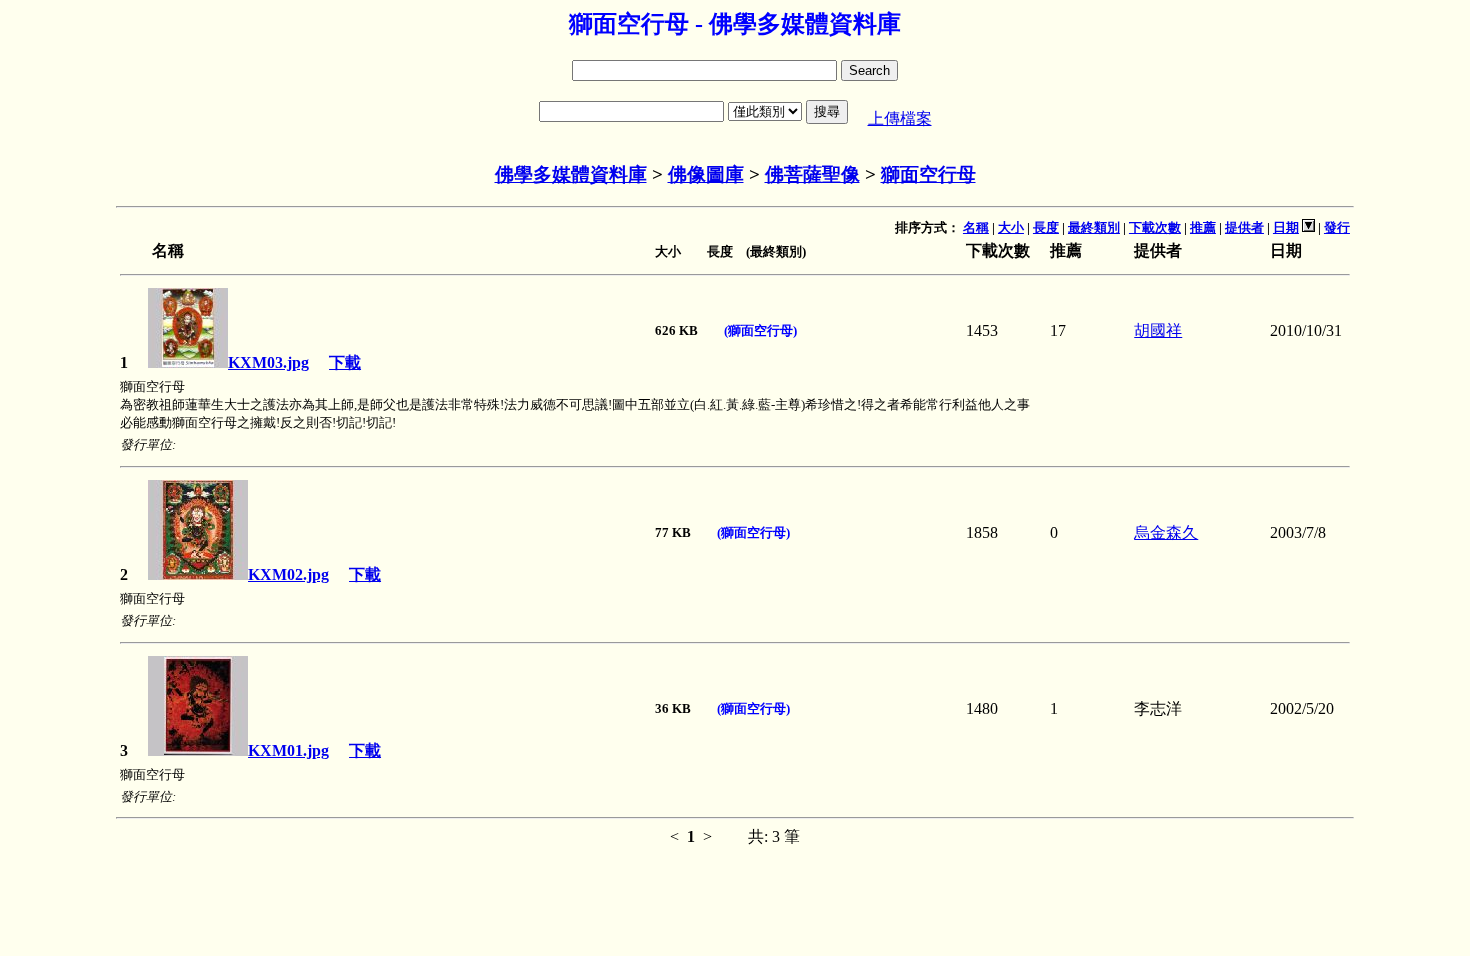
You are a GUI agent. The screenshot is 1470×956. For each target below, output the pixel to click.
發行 (1337, 227)
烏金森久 (1166, 532)
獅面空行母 (928, 174)
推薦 (1203, 227)
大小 (1011, 227)
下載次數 (1155, 227)
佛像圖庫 (706, 174)
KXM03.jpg (268, 362)
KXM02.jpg (288, 574)
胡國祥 (1158, 330)
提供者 (1244, 227)
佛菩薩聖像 (812, 174)
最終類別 (1094, 227)
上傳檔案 (900, 118)
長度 (1046, 227)
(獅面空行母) (760, 330)
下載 (345, 362)
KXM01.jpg (288, 750)
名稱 (976, 227)
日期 (1286, 227)
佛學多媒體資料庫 (571, 174)
